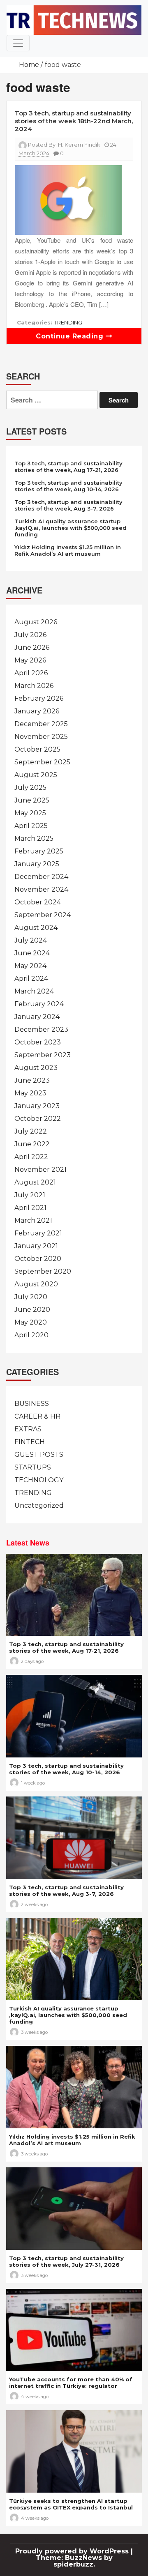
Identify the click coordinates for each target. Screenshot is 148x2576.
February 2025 (39, 851)
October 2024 (38, 902)
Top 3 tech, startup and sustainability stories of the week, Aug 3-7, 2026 (68, 505)
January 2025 (37, 864)
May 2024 (30, 966)
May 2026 (30, 660)
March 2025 (34, 838)
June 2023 (32, 1080)
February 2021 (38, 1233)
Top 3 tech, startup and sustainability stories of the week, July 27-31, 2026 (66, 2261)
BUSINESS (32, 1404)
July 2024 (31, 940)
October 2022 (38, 1119)
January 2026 (37, 711)
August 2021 (35, 1182)
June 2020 (32, 1310)
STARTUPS (33, 1467)
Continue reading (71, 336)
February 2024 (39, 1004)
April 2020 (31, 1335)
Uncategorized (39, 1505)
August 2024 (36, 928)
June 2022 (32, 1144)
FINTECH (30, 1442)
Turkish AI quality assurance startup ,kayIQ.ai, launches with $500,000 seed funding (71, 528)
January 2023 (37, 1106)
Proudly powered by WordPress (73, 2551)
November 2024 (41, 889)
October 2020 (38, 1259)
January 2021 (36, 1246)
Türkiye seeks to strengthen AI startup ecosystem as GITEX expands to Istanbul (71, 2504)
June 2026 (32, 647)
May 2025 (30, 813)
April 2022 (31, 1157)
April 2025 (31, 826)
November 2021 (40, 1170)
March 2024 (34, 991)
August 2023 (36, 1068)
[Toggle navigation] (18, 43)
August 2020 (36, 1284)
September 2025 (42, 762)
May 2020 (31, 1322)
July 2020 (31, 1297)
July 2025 (30, 788)
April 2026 (31, 673)
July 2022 (31, 1131)
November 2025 (41, 737)
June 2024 (32, 953)
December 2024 (41, 877)
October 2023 (38, 1042)
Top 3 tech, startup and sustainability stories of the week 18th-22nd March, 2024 (74, 121)
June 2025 (32, 800)
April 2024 (31, 979)
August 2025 (36, 775)
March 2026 (34, 686)
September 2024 (43, 915)
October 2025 (37, 749)
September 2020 (43, 1271)
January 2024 (37, 1017)
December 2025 (41, 724)
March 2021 (33, 1220)
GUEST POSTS (39, 1455)
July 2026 (30, 635)
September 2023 (43, 1055)
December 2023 (41, 1029)
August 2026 (36, 622)
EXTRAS (28, 1429)
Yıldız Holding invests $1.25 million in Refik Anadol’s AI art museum (68, 550)
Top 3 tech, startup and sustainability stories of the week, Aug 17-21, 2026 (68, 467)
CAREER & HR (37, 1416)
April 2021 (30, 1208)
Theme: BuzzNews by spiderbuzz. (74, 2561)
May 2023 (30, 1093)
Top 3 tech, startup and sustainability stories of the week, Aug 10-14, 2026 (68, 486)
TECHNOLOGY (39, 1480)
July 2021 (30, 1195)
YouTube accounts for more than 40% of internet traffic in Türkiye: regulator (71, 2383)
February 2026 (39, 698)
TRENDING (68, 322)
